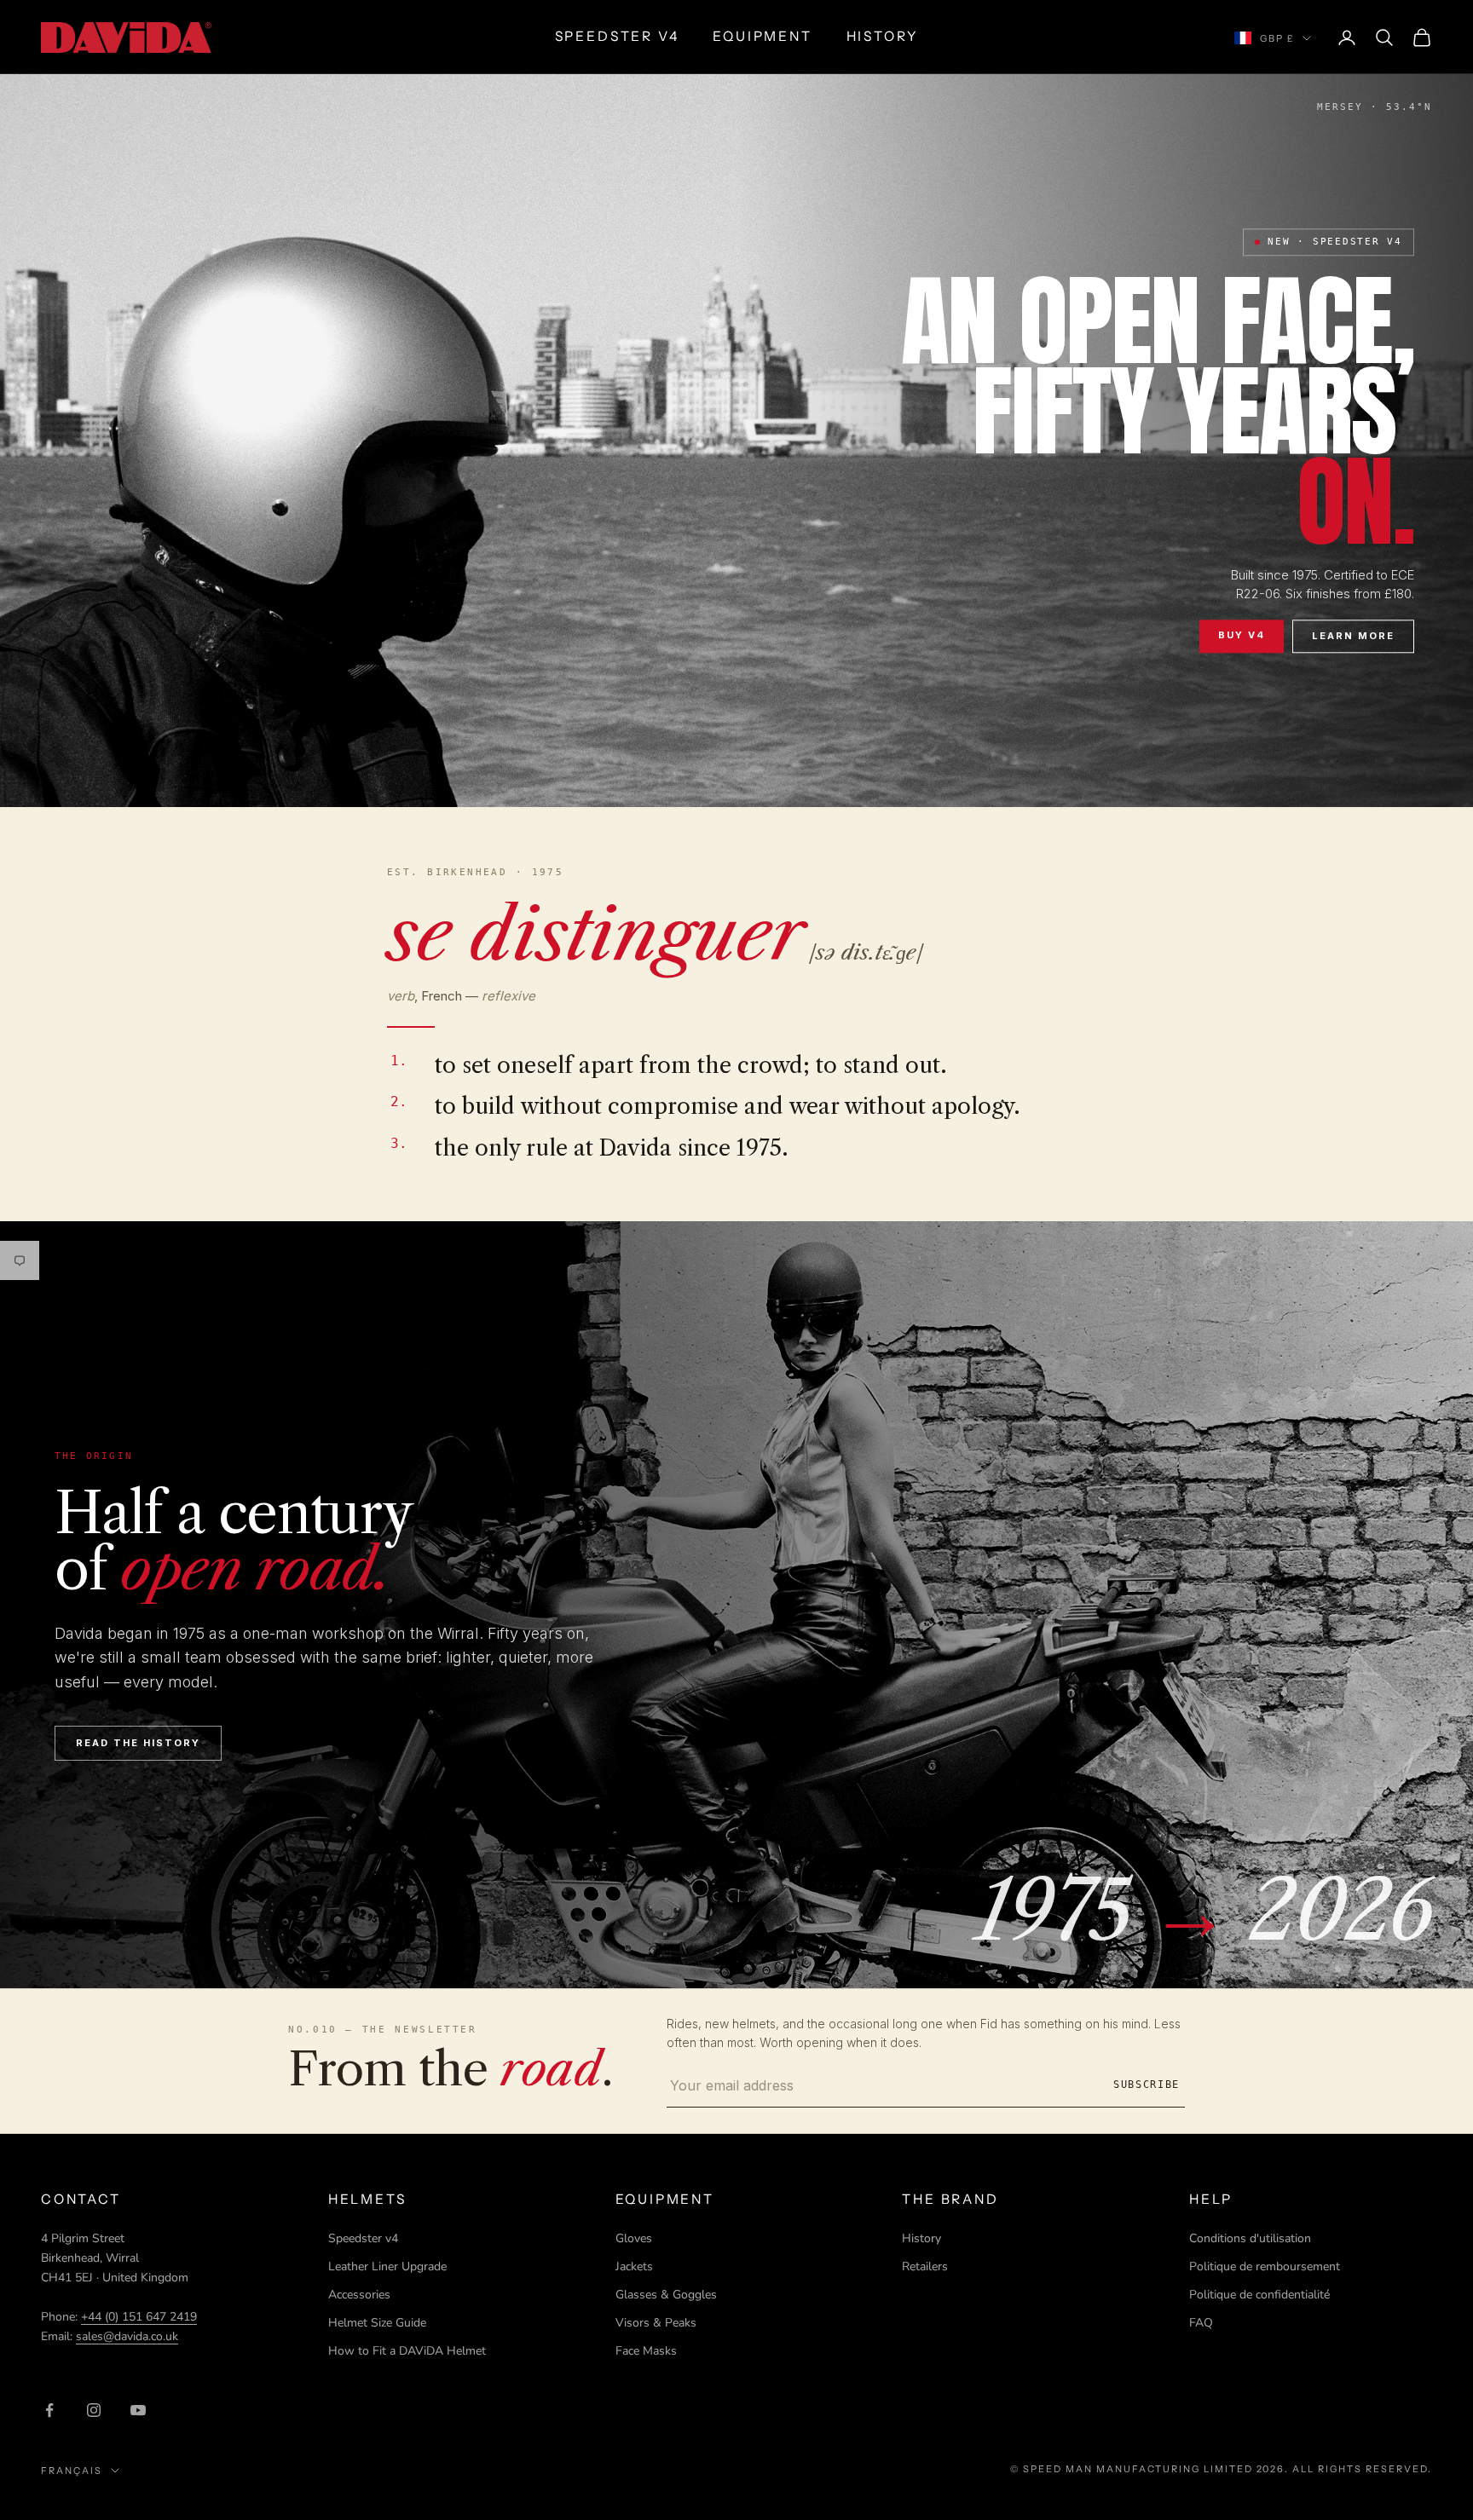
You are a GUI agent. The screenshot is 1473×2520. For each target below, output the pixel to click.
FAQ (1201, 2323)
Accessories (359, 2295)
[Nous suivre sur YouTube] (138, 2410)
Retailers (925, 2266)
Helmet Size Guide (377, 2323)
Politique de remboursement (1265, 2266)
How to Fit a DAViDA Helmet (407, 2351)
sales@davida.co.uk (127, 2336)
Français (72, 2471)
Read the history (138, 1743)
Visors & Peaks (656, 2323)
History (921, 2238)
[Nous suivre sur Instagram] (94, 2410)
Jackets (634, 2266)
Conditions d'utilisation (1250, 2238)
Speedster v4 (363, 2238)
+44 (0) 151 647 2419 (139, 2317)
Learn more (1353, 636)
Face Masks (646, 2351)
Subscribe (1147, 2085)
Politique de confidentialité (1259, 2295)
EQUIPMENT (762, 36)
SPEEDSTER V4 (617, 36)
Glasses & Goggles (666, 2295)
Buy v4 (1242, 635)
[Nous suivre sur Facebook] (49, 2410)
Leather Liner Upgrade (387, 2266)
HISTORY (883, 36)
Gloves (634, 2238)
